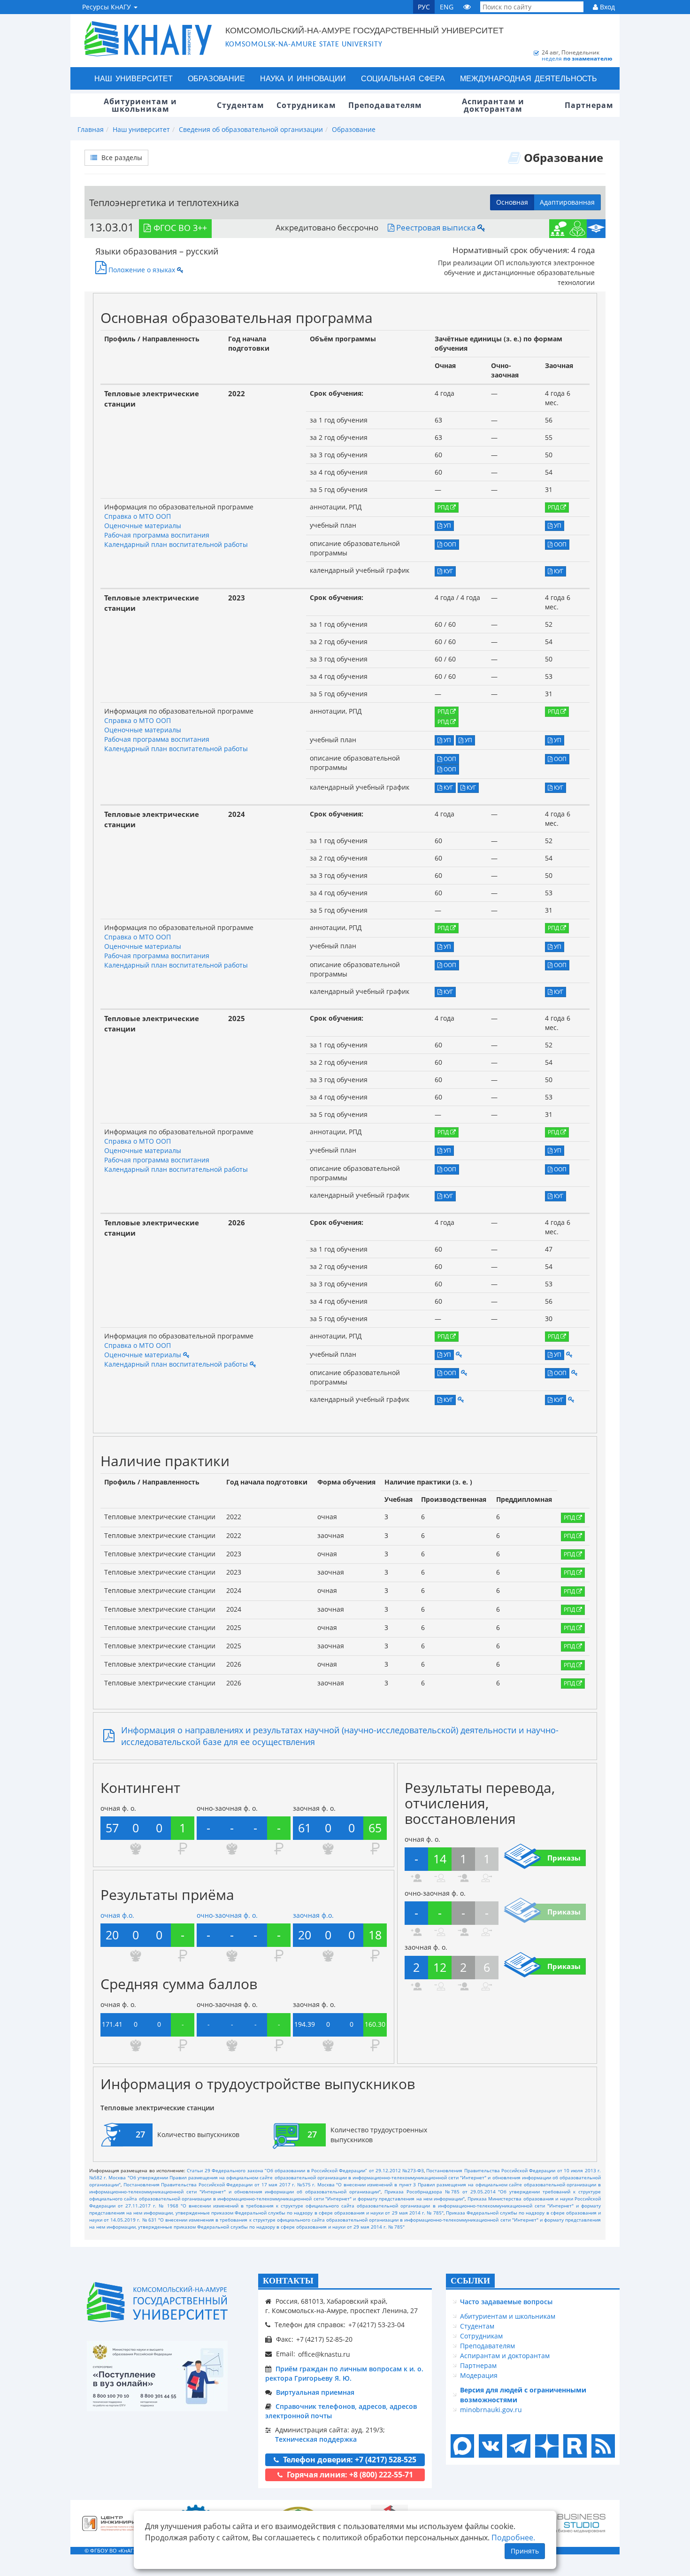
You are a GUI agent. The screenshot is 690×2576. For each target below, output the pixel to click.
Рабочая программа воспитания (157, 535)
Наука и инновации (303, 78)
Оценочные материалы (143, 526)
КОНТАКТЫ (288, 2281)
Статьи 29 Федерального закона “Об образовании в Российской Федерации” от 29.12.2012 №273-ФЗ (305, 2170)
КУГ (448, 571)
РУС (424, 7)
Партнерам (478, 2365)
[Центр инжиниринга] (115, 2523)
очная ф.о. (117, 1915)
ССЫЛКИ (470, 2281)
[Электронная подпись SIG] (186, 1355)
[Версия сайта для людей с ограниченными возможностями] (467, 7)
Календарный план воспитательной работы (176, 544)
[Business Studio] (573, 2524)
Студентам (477, 2326)
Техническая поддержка (316, 2439)
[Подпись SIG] (481, 227)
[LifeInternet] (601, 2550)
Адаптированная (567, 202)
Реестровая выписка (435, 227)
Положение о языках (141, 270)
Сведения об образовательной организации (251, 129)
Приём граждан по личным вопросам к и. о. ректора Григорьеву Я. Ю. (344, 2373)
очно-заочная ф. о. (227, 1915)
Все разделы (121, 158)
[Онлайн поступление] (157, 2376)
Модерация (479, 2375)
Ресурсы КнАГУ (107, 7)
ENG (447, 7)
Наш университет (134, 78)
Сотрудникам (481, 2336)
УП (447, 526)
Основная (512, 202)
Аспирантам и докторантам (505, 2356)
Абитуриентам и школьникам (508, 2316)
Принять (525, 2551)
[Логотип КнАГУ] (157, 2302)
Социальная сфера (403, 78)
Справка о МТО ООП (138, 516)
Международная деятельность (529, 78)
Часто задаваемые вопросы (506, 2302)
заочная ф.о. (313, 1915)
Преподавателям (487, 2346)
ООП (449, 544)
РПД (444, 507)
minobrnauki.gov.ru (491, 2410)
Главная (91, 129)
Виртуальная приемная (315, 2392)
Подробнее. (513, 2538)
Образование (216, 78)
